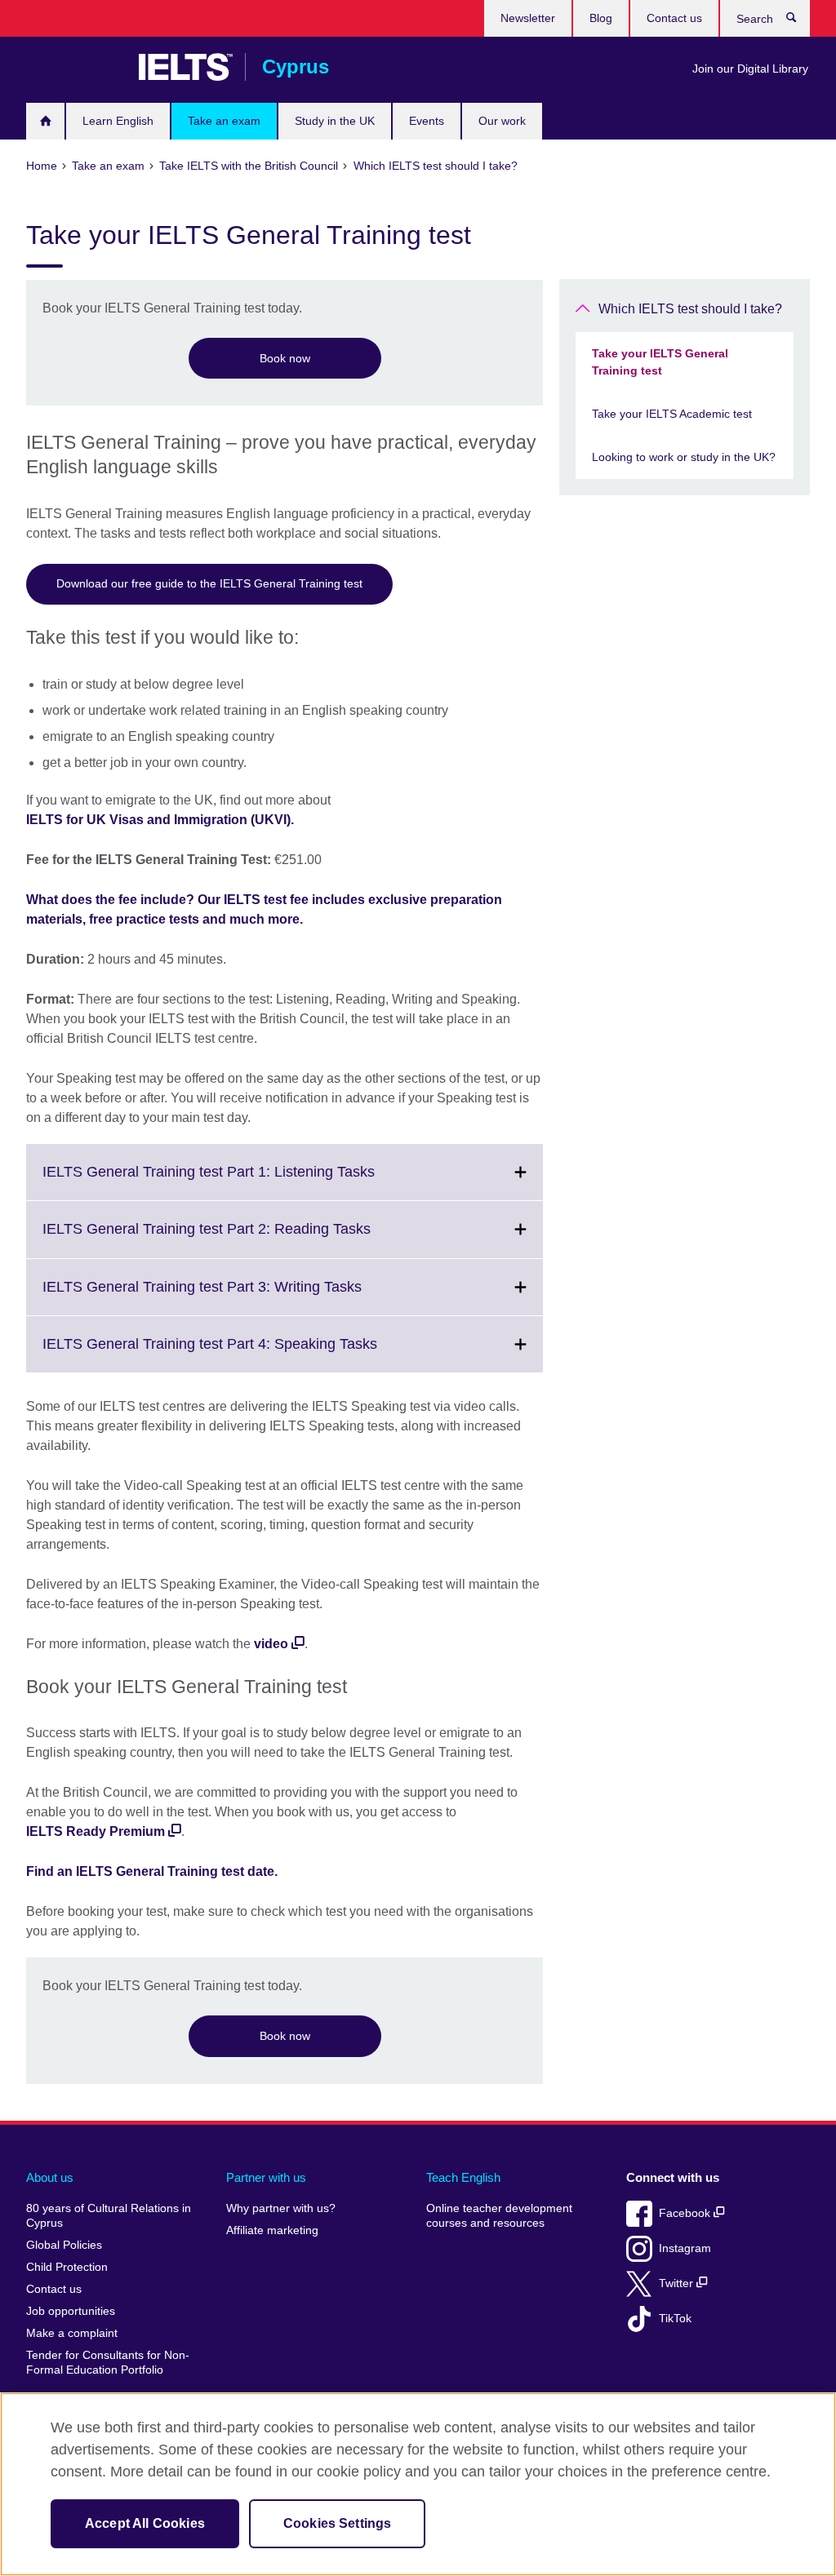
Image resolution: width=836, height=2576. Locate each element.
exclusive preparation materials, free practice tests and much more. (264, 909)
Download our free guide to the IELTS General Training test (209, 583)
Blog (601, 18)
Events (427, 121)
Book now (285, 358)
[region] (418, 2484)
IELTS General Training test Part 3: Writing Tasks (238, 1297)
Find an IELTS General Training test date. (152, 1871)
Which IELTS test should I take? (690, 309)
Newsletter (528, 18)
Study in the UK (335, 121)
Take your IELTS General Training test (660, 362)
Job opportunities (71, 2311)
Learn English (118, 121)
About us (50, 2177)
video (271, 1644)
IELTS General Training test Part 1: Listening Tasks (245, 1182)
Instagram (685, 2248)
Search (800, 21)
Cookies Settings (338, 2523)
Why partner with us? (281, 2208)
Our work (502, 121)
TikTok (675, 2319)
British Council (74, 67)
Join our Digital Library (750, 69)
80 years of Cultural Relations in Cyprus (109, 2216)
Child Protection (67, 2267)
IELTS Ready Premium (96, 1831)
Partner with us (266, 2177)
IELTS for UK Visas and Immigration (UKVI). (160, 820)
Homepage (45, 121)
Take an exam (224, 121)
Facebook (686, 2213)
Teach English (463, 2177)
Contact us (674, 18)
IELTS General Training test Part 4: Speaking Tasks (246, 1354)
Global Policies (64, 2245)
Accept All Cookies (145, 2523)
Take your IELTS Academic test (672, 414)
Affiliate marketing (272, 2230)
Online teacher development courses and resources (499, 2216)
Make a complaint (72, 2333)
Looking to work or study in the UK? (684, 457)
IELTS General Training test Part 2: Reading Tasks (242, 1239)
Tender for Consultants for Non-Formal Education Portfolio (108, 2363)
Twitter (678, 2283)
